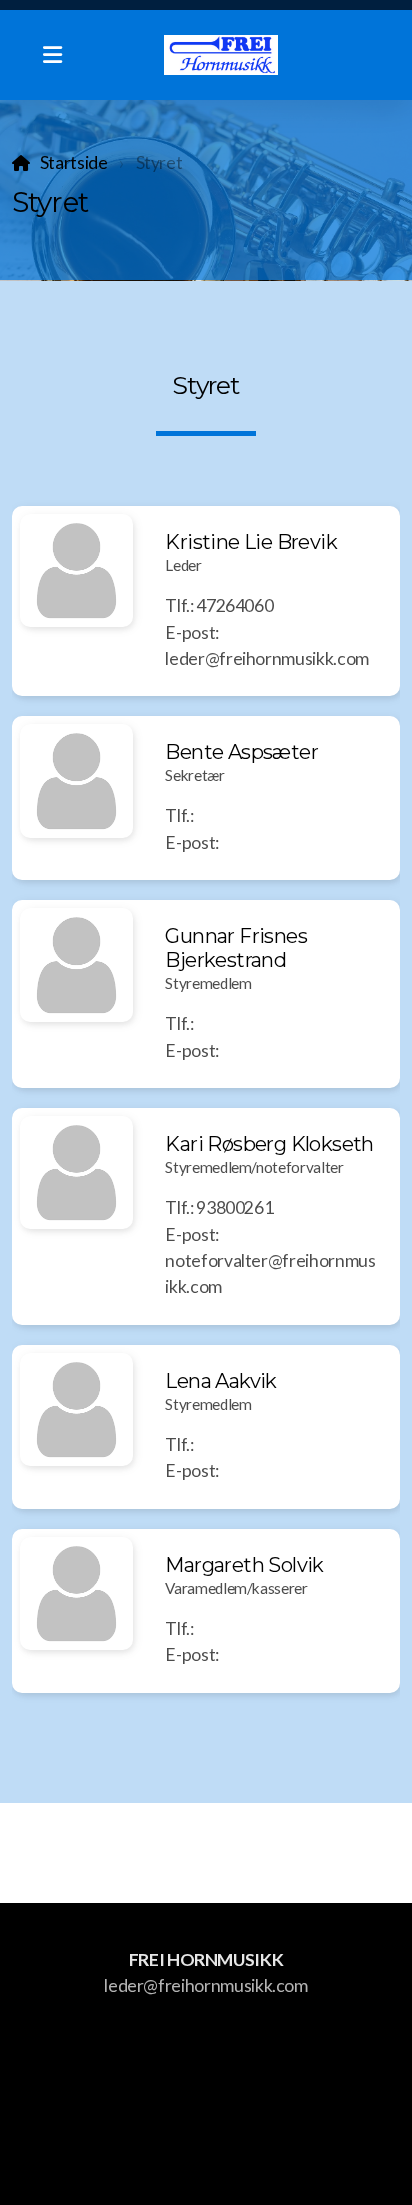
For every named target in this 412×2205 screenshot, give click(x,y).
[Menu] (52, 55)
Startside (74, 162)
